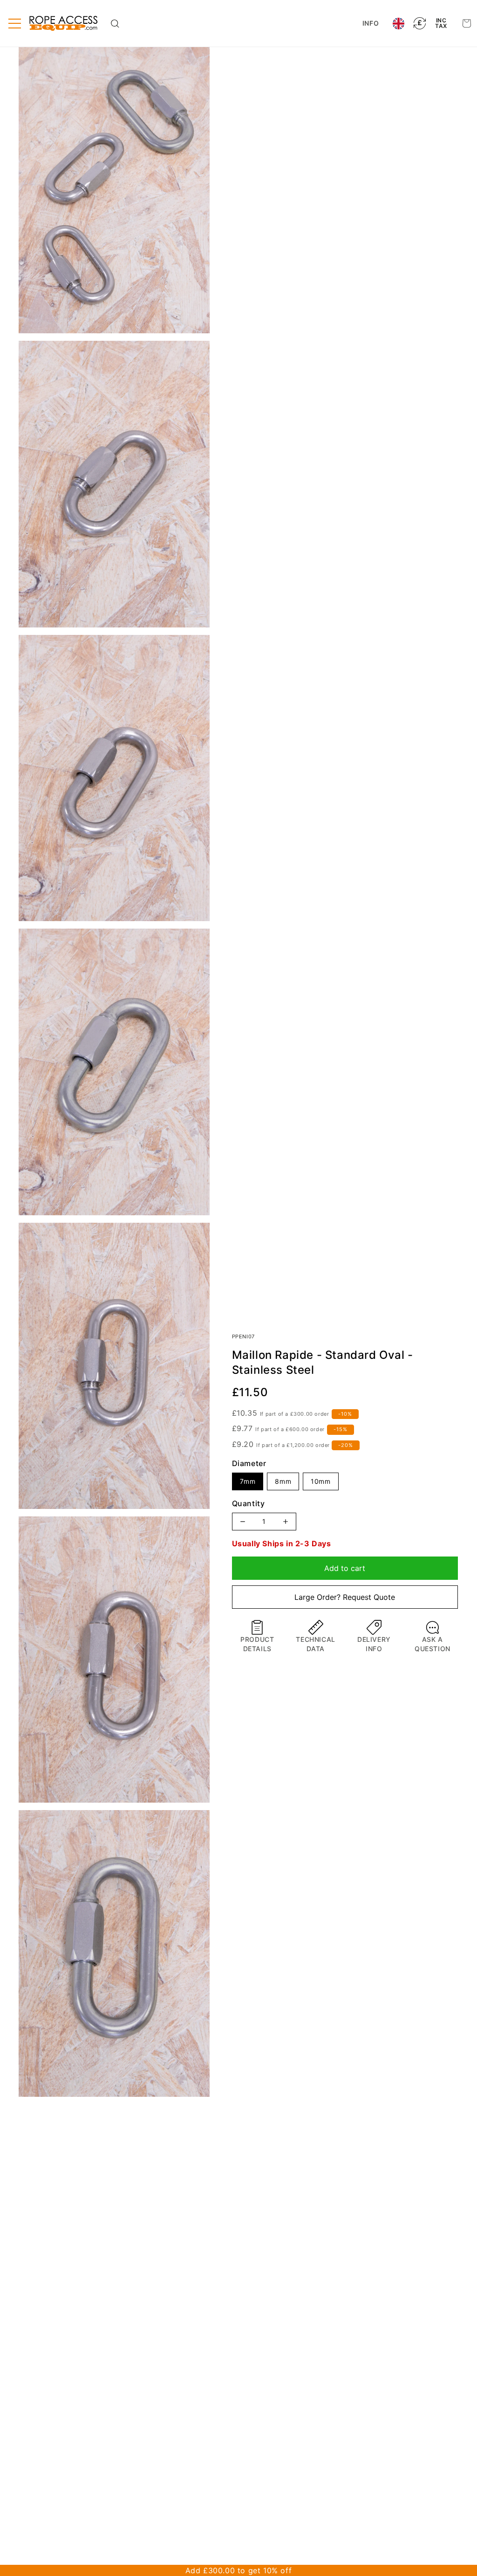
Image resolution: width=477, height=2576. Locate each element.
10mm (320, 1481)
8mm (283, 1481)
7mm (248, 1481)
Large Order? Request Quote (345, 1597)
